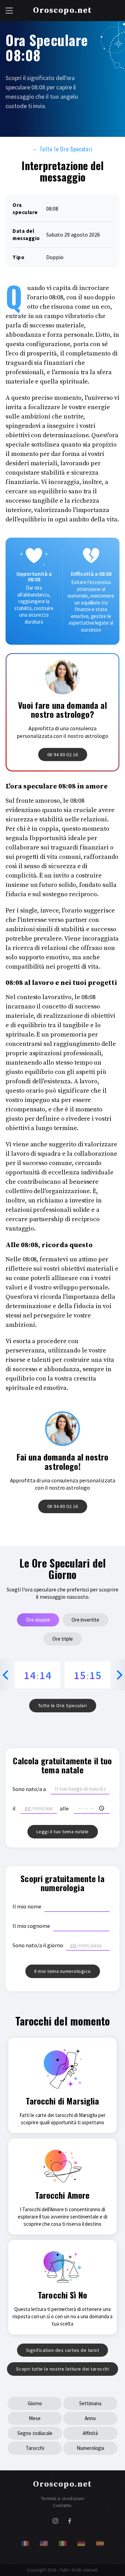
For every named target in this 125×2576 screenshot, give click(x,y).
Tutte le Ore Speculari (62, 149)
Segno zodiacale (35, 2433)
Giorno (35, 2403)
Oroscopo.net (62, 10)
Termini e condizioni (62, 2499)
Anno (90, 2418)
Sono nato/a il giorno (38, 1945)
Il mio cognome (31, 1926)
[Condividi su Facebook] (70, 2522)
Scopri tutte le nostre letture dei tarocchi (63, 2369)
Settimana (90, 2403)
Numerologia (90, 2448)
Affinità (90, 2433)
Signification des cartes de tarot (63, 2350)
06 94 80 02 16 (63, 755)
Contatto (62, 2506)
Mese (35, 2418)
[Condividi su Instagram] (55, 2522)
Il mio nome (27, 1906)
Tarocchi (35, 2448)
